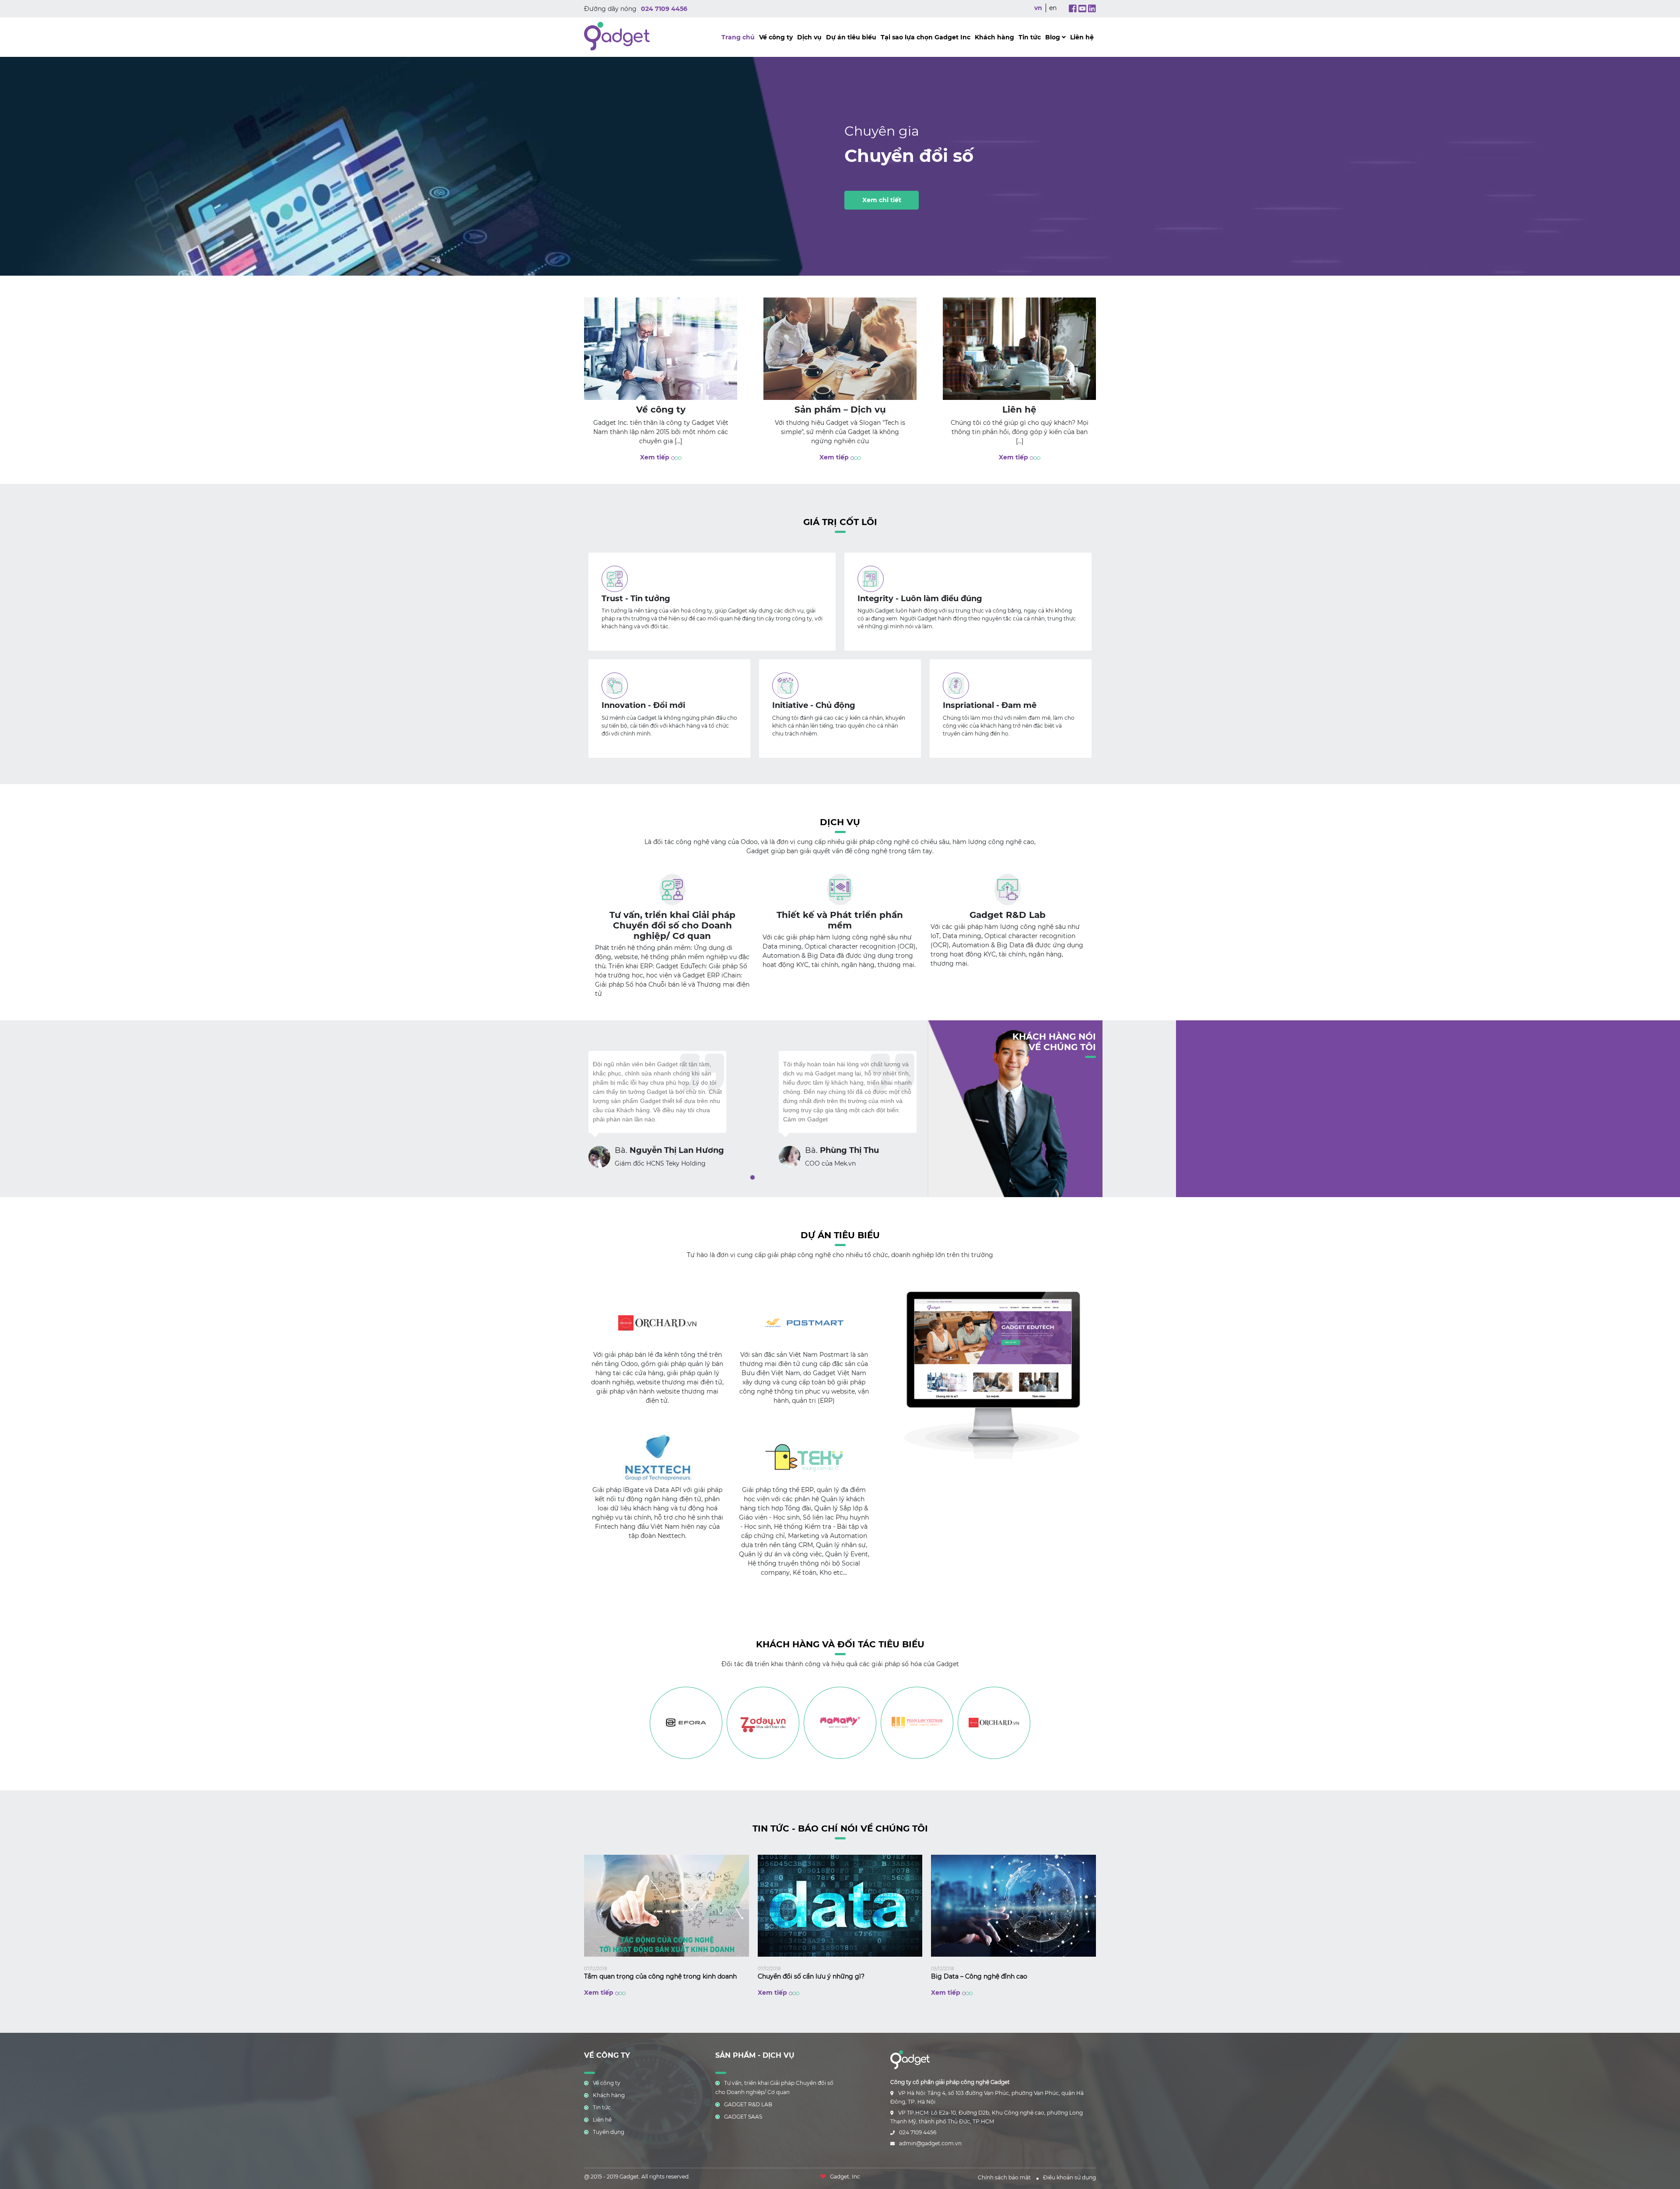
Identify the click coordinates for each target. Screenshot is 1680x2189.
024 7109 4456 (664, 9)
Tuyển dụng (609, 2132)
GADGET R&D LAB (748, 2104)
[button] (752, 1177)
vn (1038, 8)
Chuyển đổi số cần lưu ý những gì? (811, 1976)
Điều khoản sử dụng (1069, 2177)
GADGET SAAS (743, 2117)
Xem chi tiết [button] (882, 200)
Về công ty (776, 37)
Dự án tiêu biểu (851, 37)
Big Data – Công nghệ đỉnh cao (979, 1976)
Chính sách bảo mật (1004, 2177)
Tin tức (1030, 37)
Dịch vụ (809, 37)
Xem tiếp (656, 457)
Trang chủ (738, 37)
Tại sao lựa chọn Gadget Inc (926, 37)
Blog (1053, 37)
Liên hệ (1082, 37)
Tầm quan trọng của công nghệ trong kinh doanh (660, 1976)
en (1053, 8)
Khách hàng (994, 37)
